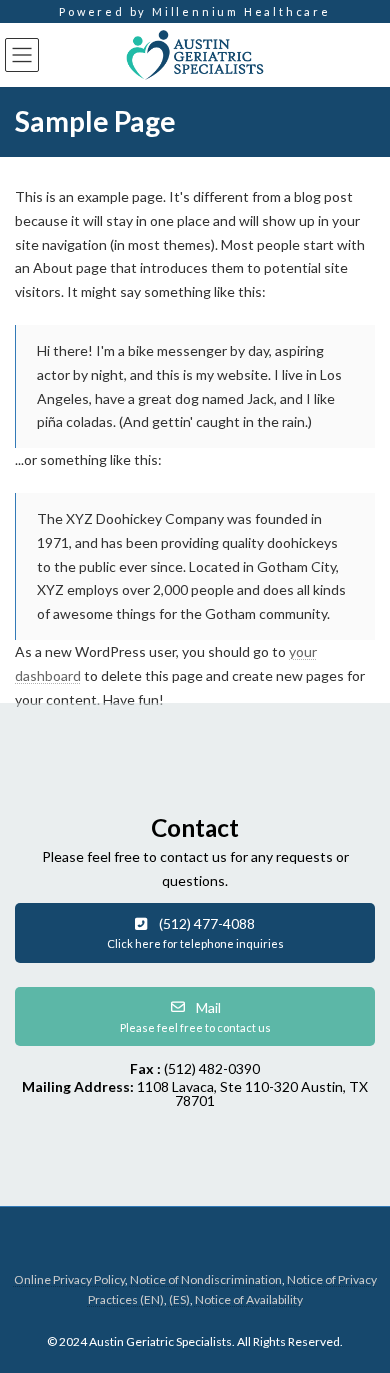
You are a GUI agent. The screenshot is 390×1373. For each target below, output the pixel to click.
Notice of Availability (249, 1299)
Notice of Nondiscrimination (206, 1279)
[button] (195, 932)
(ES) (179, 1299)
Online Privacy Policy (69, 1279)
